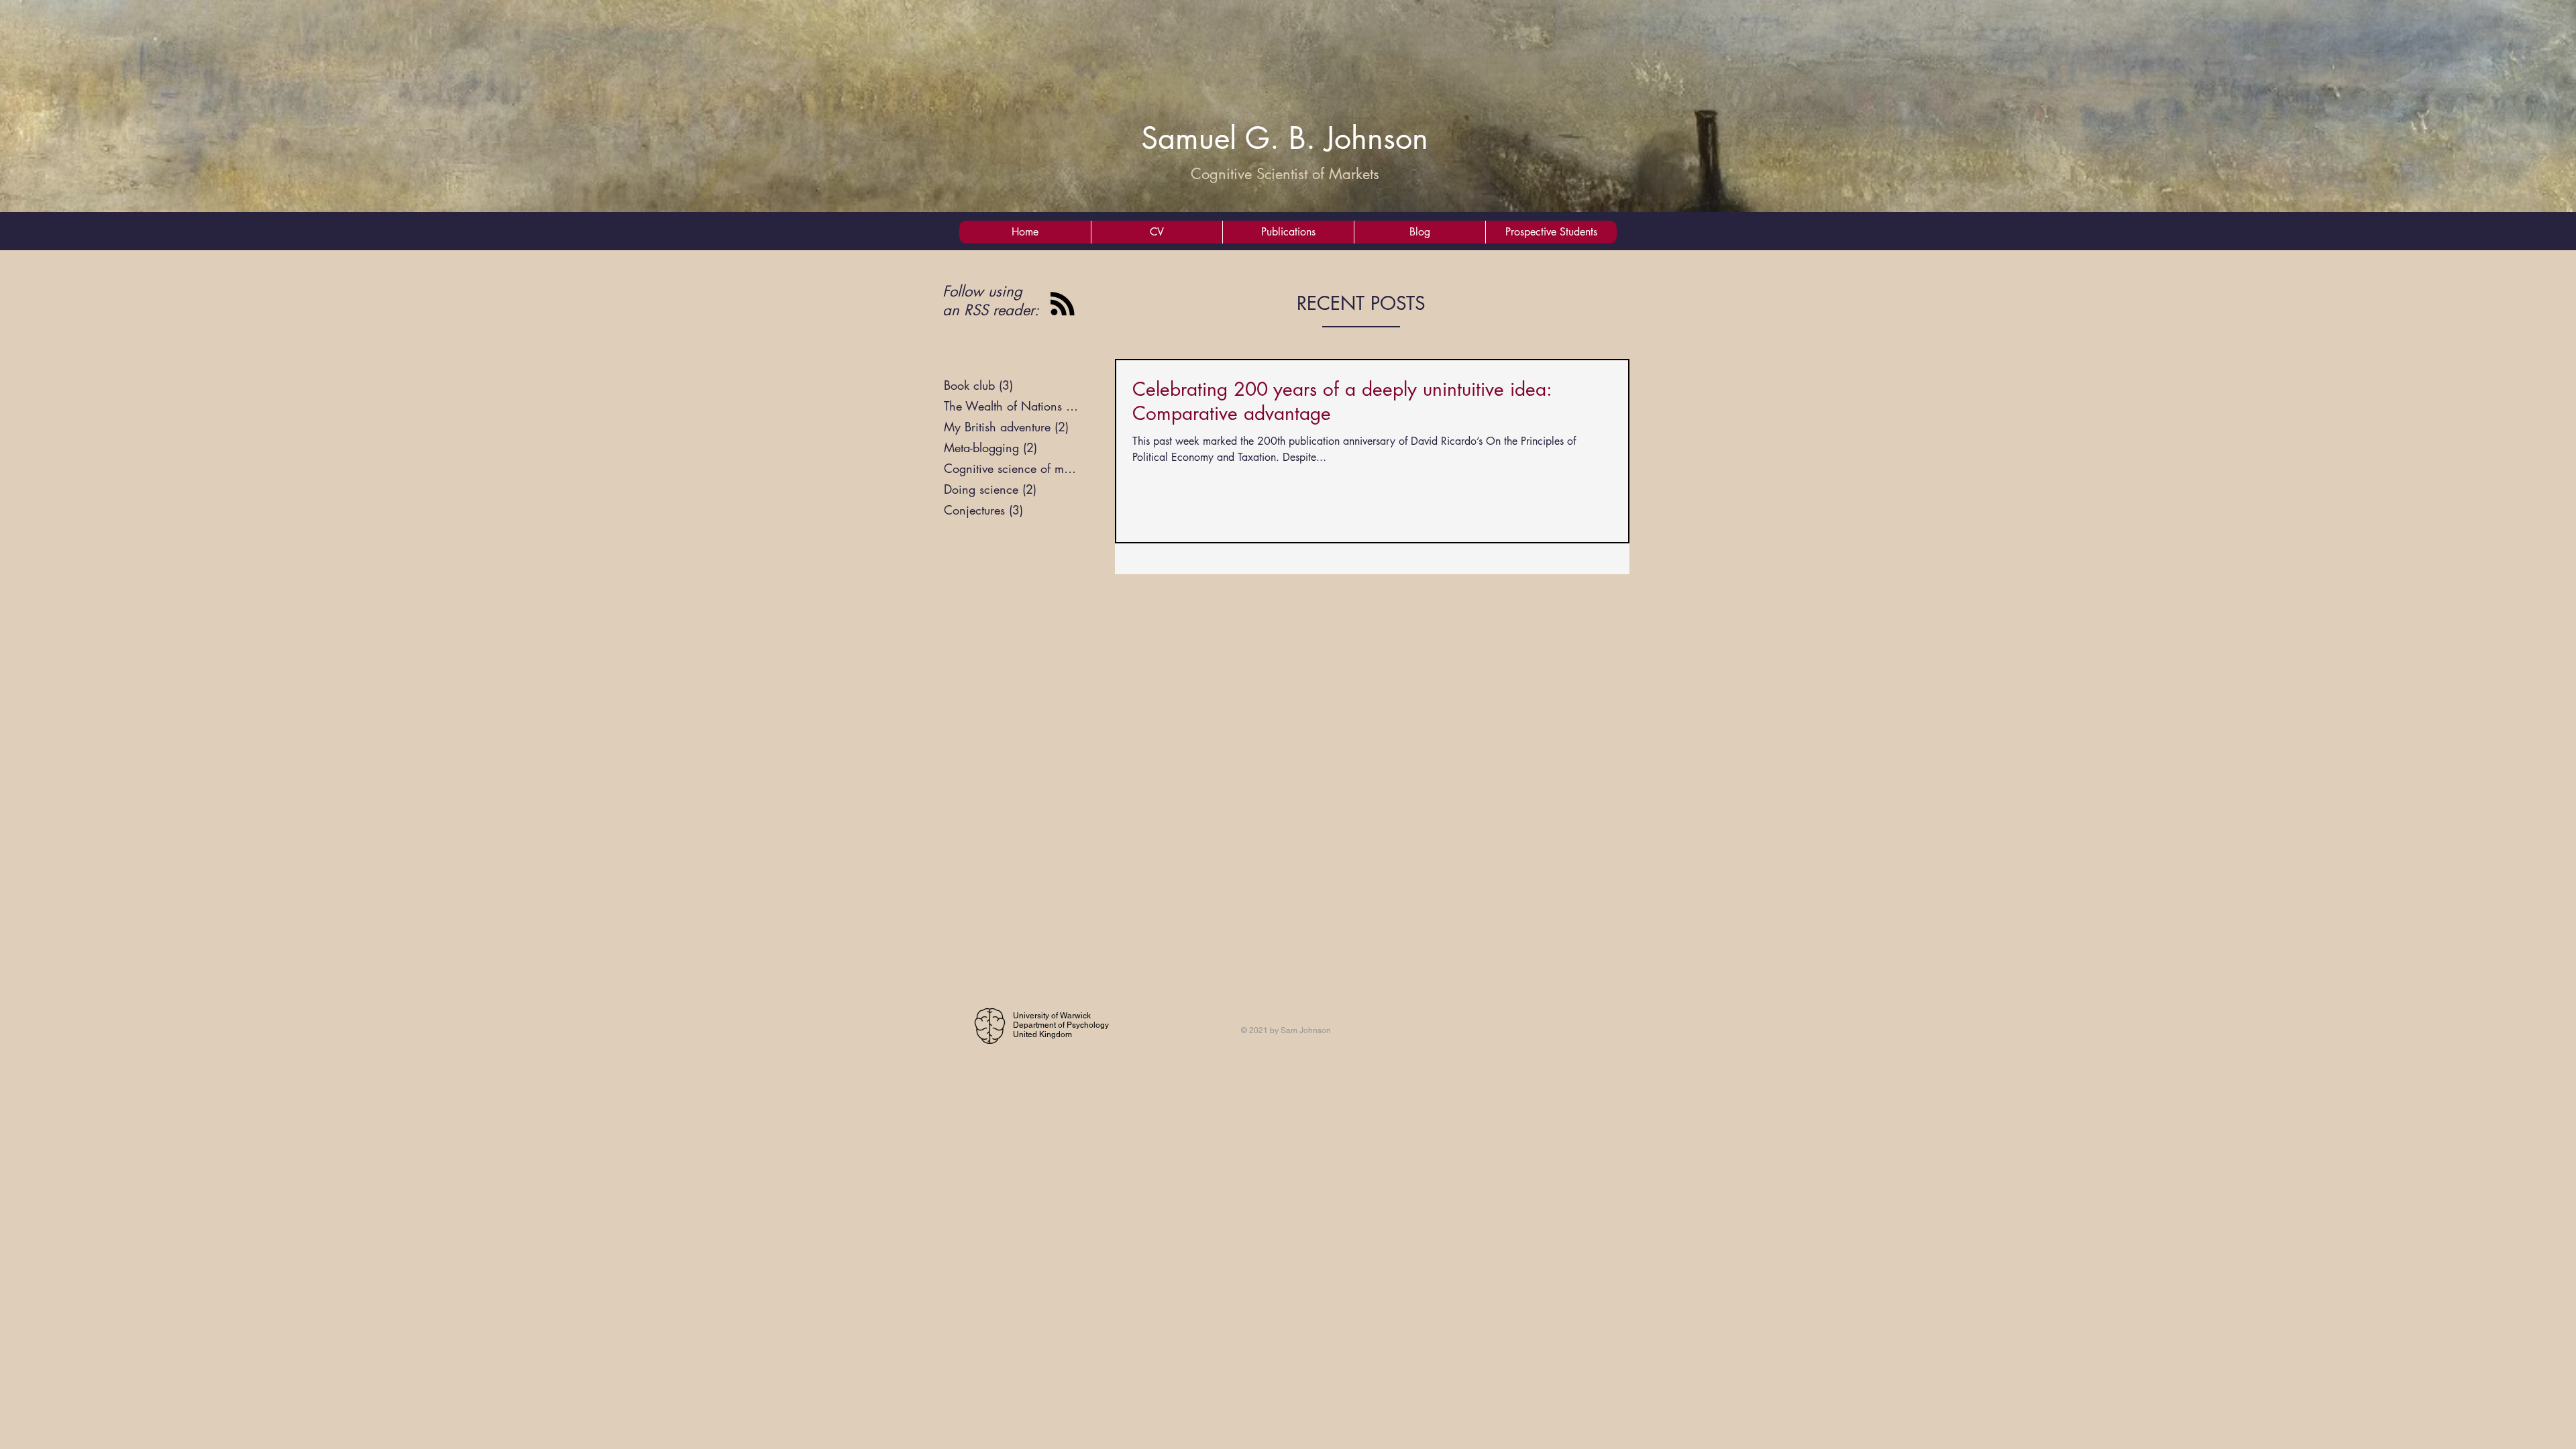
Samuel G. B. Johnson (1285, 138)
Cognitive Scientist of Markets (1285, 174)
